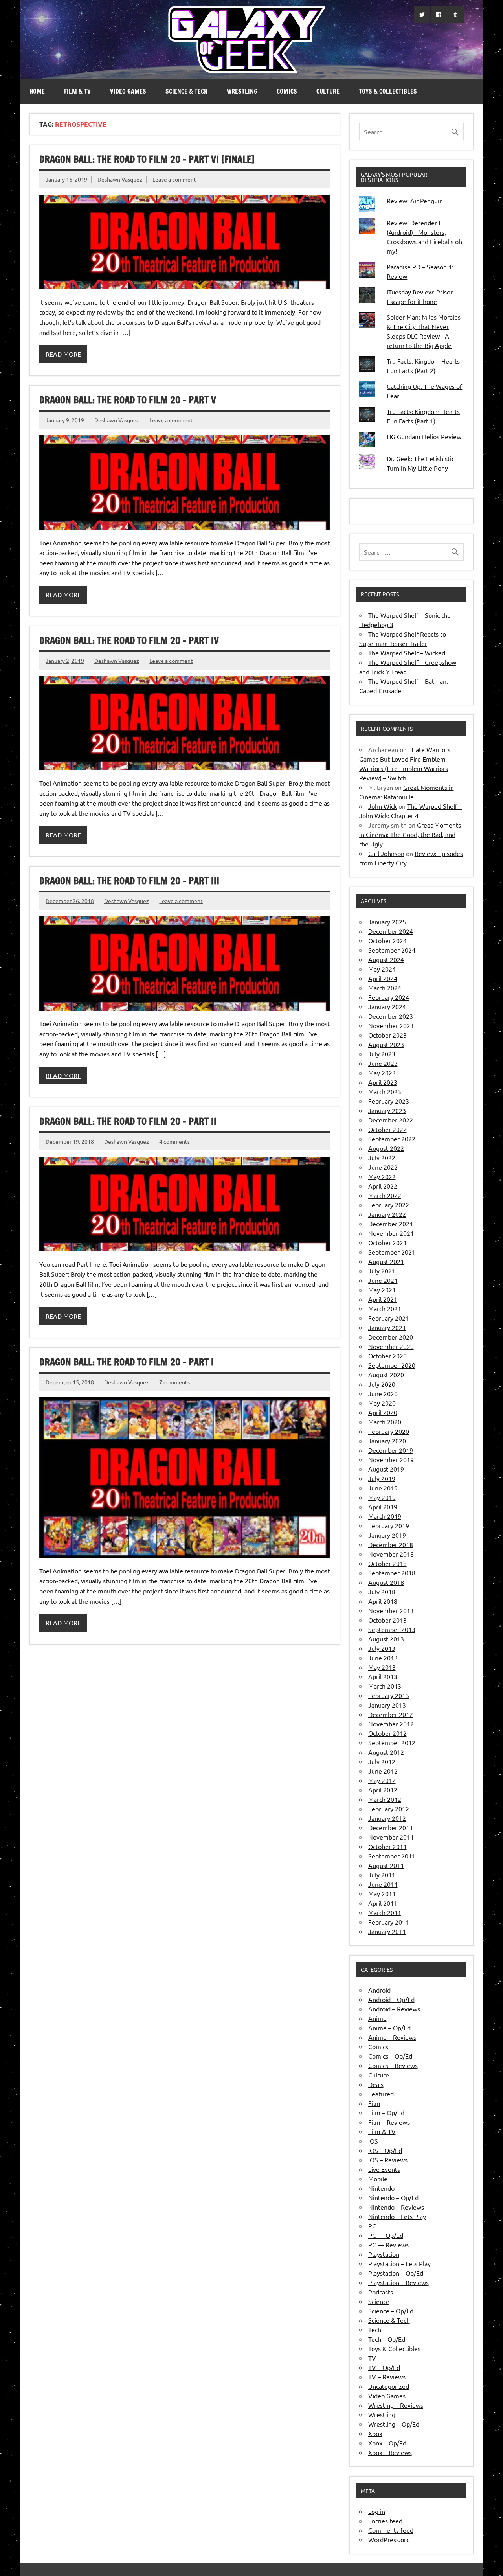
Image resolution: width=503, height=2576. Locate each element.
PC (372, 2226)
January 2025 (387, 922)
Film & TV (77, 91)
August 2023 (386, 1044)
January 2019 (387, 1535)
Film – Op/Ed (386, 2112)
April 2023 (383, 1082)
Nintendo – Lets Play (397, 2216)
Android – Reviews (394, 2009)
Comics (287, 91)
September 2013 (392, 1629)
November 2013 (391, 1610)
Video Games (128, 91)
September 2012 (392, 1742)
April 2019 (383, 1507)
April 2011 (383, 1903)
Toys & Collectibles (388, 91)
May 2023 (382, 1073)
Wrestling (242, 91)
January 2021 (387, 1327)
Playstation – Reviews (398, 2282)
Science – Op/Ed (391, 2311)
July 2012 (382, 1761)
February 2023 (389, 1101)
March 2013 (385, 1686)
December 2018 (391, 1544)
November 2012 (391, 1724)
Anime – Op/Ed (389, 2028)
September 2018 (392, 1573)
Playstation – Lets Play (399, 2263)
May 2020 (382, 1403)
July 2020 (382, 1384)
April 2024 (383, 978)
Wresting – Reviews (396, 2405)
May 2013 (382, 1667)
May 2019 (382, 1497)
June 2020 (383, 1393)
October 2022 (387, 1129)
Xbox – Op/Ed (387, 2443)
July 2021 (382, 1271)
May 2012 (382, 1780)
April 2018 (383, 1601)
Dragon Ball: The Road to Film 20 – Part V (128, 400)
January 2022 (387, 1214)
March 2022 (385, 1195)
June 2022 (383, 1167)
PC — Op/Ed (386, 2235)
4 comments (174, 1141)
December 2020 (391, 1337)
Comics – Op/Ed (390, 2056)
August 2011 (386, 1865)
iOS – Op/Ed (385, 2150)
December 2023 (391, 1016)
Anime (377, 2018)
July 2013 (382, 1648)
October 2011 (387, 1846)
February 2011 (389, 1922)
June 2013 (383, 1658)
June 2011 (383, 1884)
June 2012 (383, 1771)
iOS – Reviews (388, 2160)
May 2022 (382, 1176)
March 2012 (385, 1799)
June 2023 (383, 1063)
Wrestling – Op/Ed (394, 2424)
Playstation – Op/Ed (396, 2273)
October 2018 (387, 1563)
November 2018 (391, 1554)
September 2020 (392, 1365)
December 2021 (391, 1224)
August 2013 (386, 1639)
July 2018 (382, 1592)
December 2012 (391, 1714)
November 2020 (391, 1346)
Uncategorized (389, 2386)
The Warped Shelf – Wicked (407, 653)
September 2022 (392, 1139)
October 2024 (387, 940)
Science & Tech (186, 91)
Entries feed (385, 2521)
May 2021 (382, 1290)
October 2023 (387, 1035)
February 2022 (389, 1205)
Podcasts (381, 2292)
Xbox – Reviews (390, 2452)
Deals (376, 2084)
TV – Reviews (387, 2377)
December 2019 (391, 1450)
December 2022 (391, 1120)
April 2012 (383, 1790)
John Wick (383, 806)
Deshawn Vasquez (120, 179)
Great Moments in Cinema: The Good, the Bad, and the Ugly (410, 834)
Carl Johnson (386, 853)
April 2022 (383, 1186)
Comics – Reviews (393, 2065)
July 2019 (382, 1478)
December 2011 (391, 1827)
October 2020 (387, 1356)
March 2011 (385, 1912)
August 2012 (386, 1752)
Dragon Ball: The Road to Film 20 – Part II (128, 1121)
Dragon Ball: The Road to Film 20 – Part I (127, 1362)
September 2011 (392, 1856)
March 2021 (385, 1308)
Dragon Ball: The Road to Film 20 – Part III (129, 881)
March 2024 (385, 988)
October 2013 (387, 1620)
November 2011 (391, 1837)
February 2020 (389, 1431)
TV (372, 2358)
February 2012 (389, 1809)
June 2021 (383, 1280)
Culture (328, 91)
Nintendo (381, 2188)
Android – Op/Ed (391, 1999)
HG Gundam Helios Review (424, 436)
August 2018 (386, 1582)
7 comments (174, 1382)
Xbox (375, 2433)
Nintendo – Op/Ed (393, 2197)
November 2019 (391, 1459)
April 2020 (383, 1412)
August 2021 (386, 1261)
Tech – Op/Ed (387, 2339)
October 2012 (387, 1733)
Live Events (384, 2169)
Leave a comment (174, 179)
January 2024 (387, 1006)
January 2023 (387, 1110)
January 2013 (387, 1705)
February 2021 (389, 1318)
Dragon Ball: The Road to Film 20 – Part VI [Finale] (147, 159)
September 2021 (392, 1252)
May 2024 (382, 969)
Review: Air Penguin (415, 201)
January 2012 (387, 1818)
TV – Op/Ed (384, 2367)
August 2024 (386, 959)
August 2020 (386, 1374)
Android (379, 1990)
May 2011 (382, 1893)
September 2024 (392, 950)
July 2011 (382, 1875)
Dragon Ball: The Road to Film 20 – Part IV (129, 640)
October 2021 (387, 1242)
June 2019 (383, 1488)
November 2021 (391, 1233)
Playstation (384, 2254)
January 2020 (387, 1441)
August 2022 (386, 1148)
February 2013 (389, 1695)
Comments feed (391, 2530)
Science (379, 2301)
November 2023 (391, 1025)
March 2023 (385, 1091)
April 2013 (383, 1676)
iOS (373, 2141)
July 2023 (382, 1054)
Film (374, 2103)
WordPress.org (389, 2539)
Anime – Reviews (392, 2037)
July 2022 (382, 1157)
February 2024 (389, 997)
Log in (377, 2511)
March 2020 (385, 1422)
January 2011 (387, 1931)
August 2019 (386, 1469)
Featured (381, 2094)
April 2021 (383, 1299)
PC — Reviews (388, 2245)
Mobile (378, 2179)
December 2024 (391, 931)
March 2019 (385, 1516)
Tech (375, 2329)
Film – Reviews (389, 2122)
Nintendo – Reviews (396, 2207)
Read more (63, 354)
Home (37, 91)
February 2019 (389, 1525)
